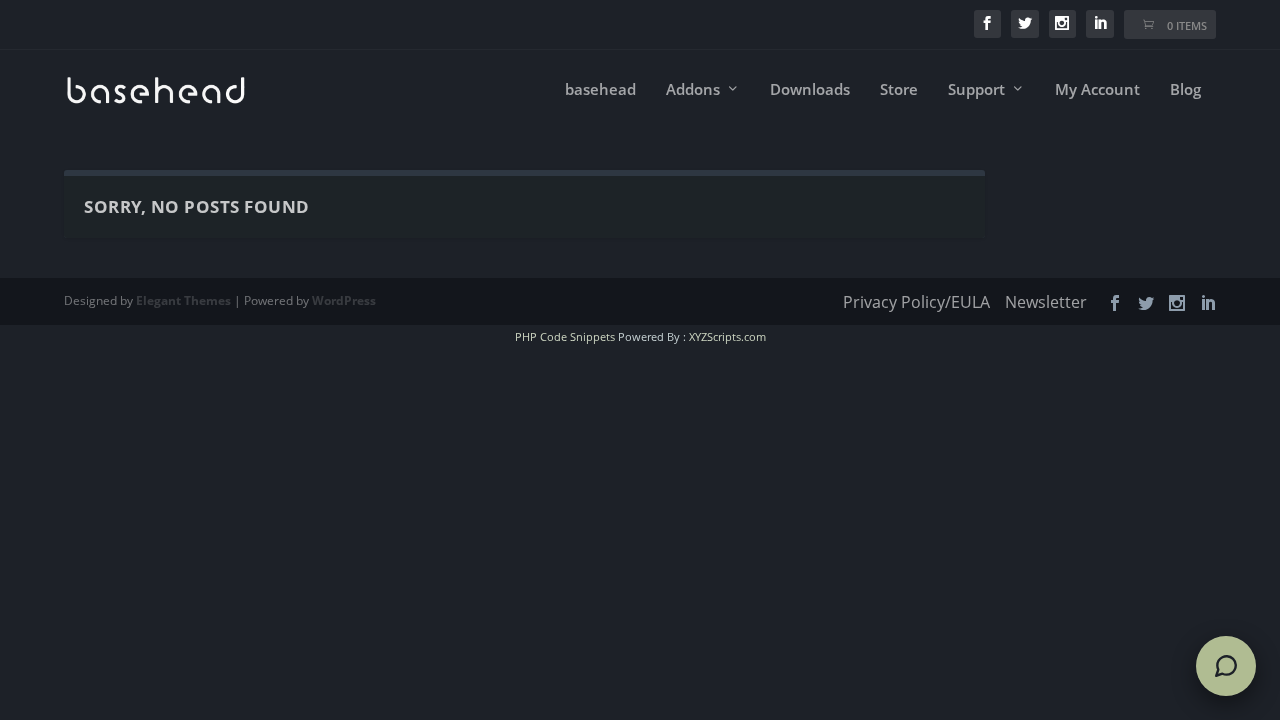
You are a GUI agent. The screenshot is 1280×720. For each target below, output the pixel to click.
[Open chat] (1226, 666)
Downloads (810, 90)
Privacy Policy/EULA (916, 302)
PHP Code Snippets (565, 336)
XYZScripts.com (727, 336)
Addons (693, 90)
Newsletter (1046, 302)
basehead (600, 90)
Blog (1185, 90)
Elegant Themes (183, 300)
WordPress (344, 300)
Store (899, 90)
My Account (1097, 90)
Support (976, 90)
